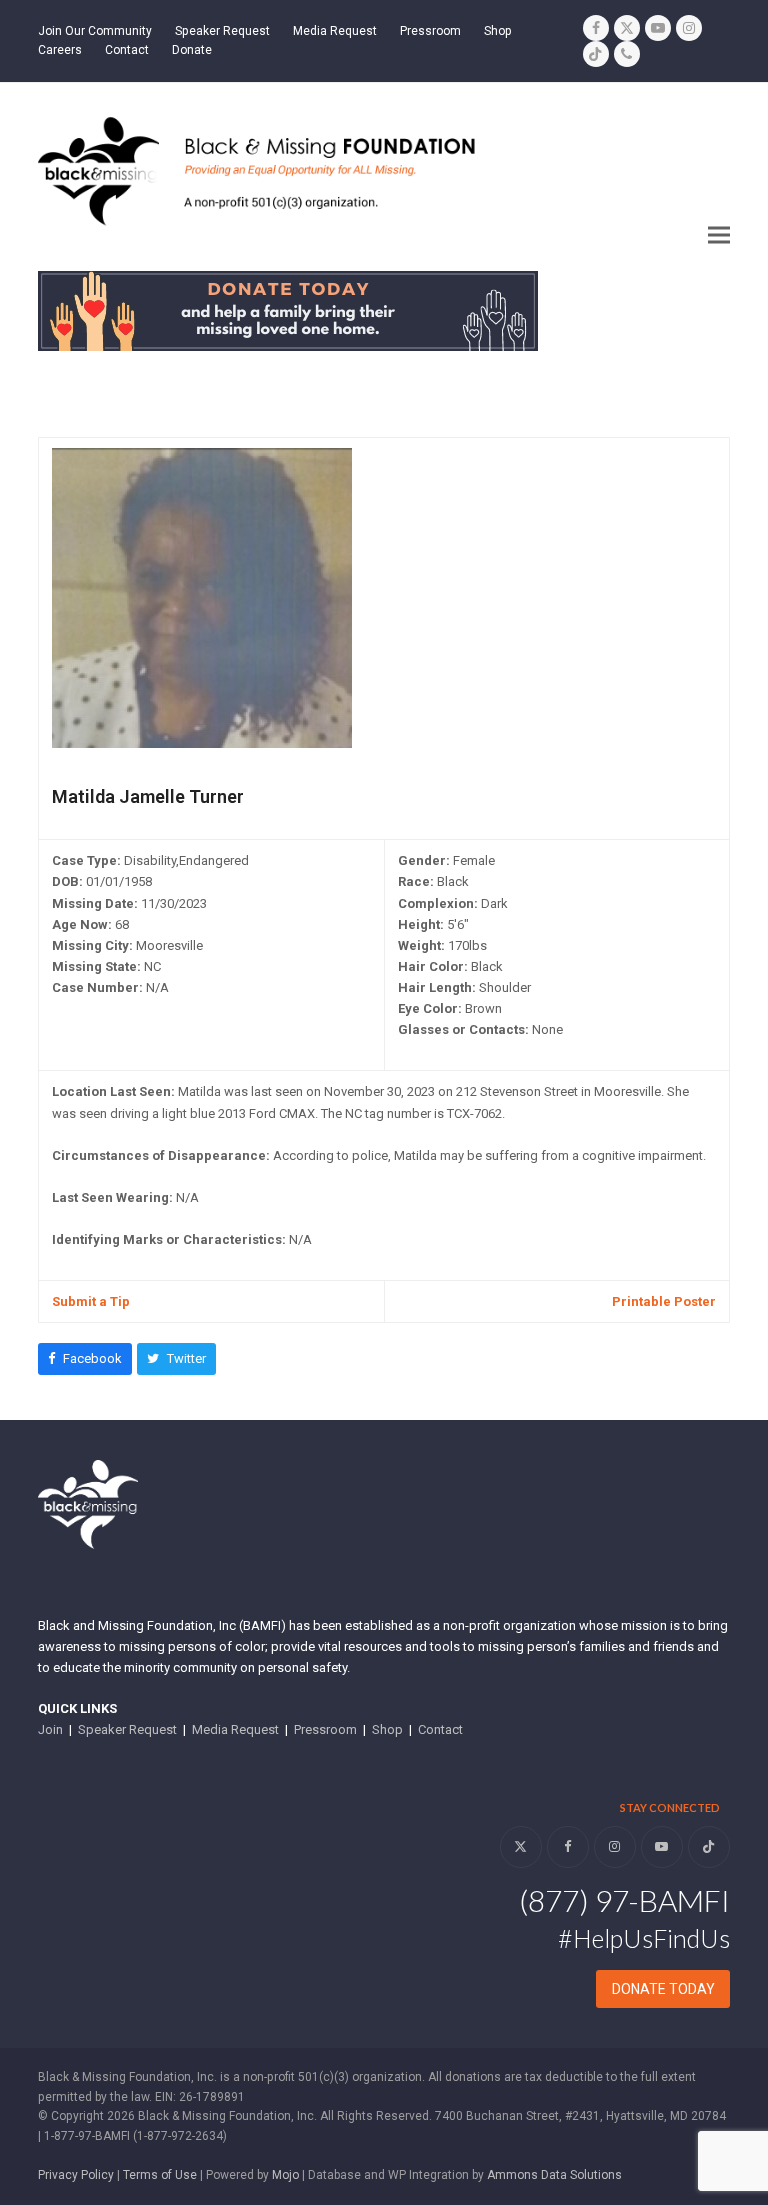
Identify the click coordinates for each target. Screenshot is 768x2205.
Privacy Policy (76, 2175)
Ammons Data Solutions (554, 2175)
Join (50, 1729)
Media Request (235, 1729)
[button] (719, 235)
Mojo (285, 2175)
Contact (440, 1729)
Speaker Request (127, 1729)
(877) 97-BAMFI (624, 1900)
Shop (387, 1729)
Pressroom (325, 1729)
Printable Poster (664, 1301)
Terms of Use (160, 2175)
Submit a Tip (91, 1301)
